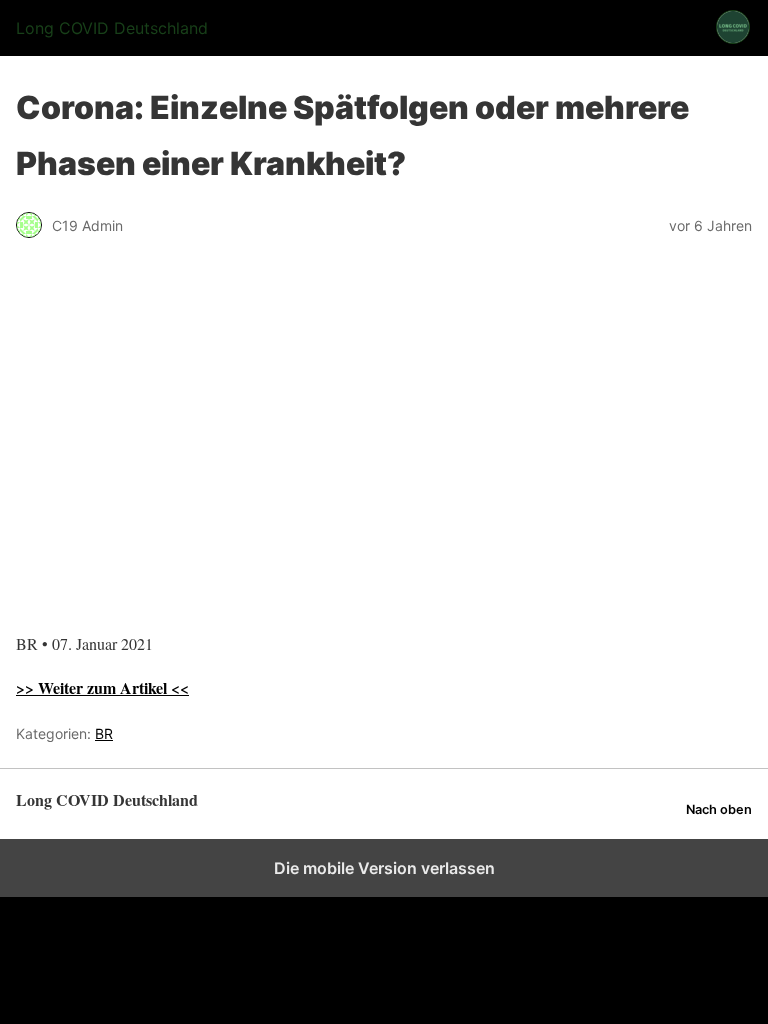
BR (104, 733)
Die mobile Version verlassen (384, 868)
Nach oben (719, 809)
